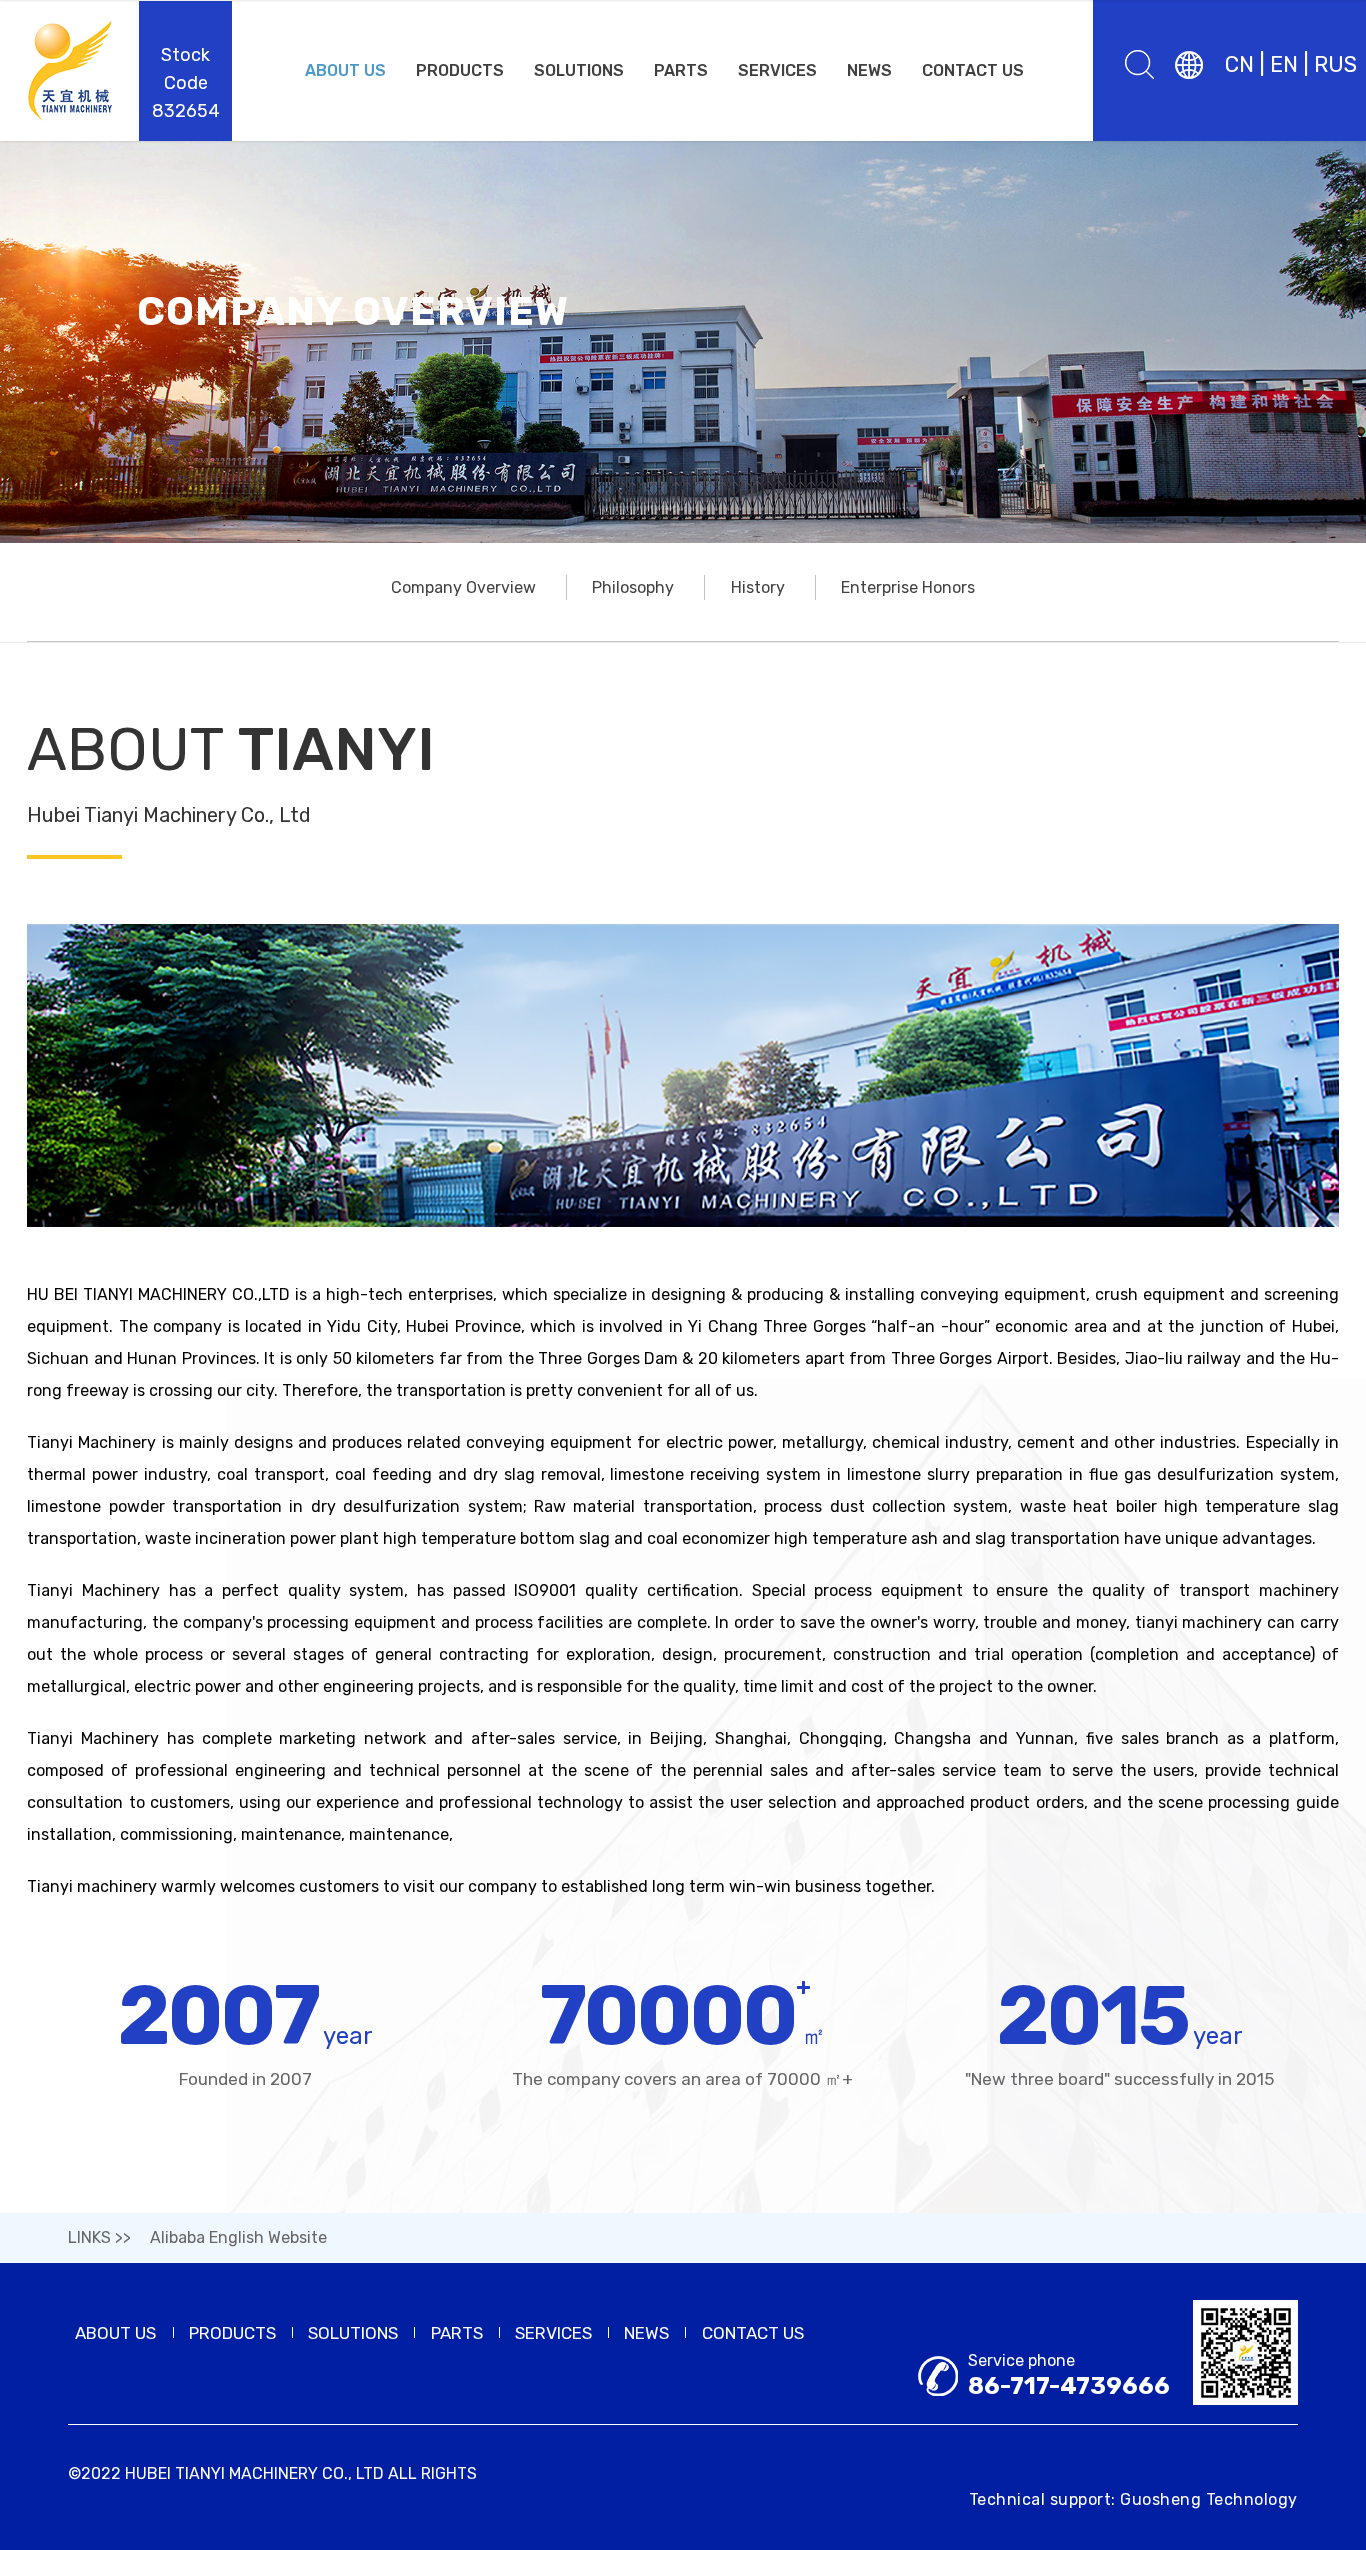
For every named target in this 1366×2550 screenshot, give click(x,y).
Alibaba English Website (238, 2237)
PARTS (681, 70)
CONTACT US (973, 70)
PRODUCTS (460, 70)
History (758, 587)
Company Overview (463, 587)
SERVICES (777, 70)
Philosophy (633, 587)
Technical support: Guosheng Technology (1133, 2499)
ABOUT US (345, 70)
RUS (1335, 64)
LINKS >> (99, 2237)
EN (1284, 64)
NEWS (869, 70)
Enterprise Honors (908, 587)
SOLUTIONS (579, 70)
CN (1239, 64)
